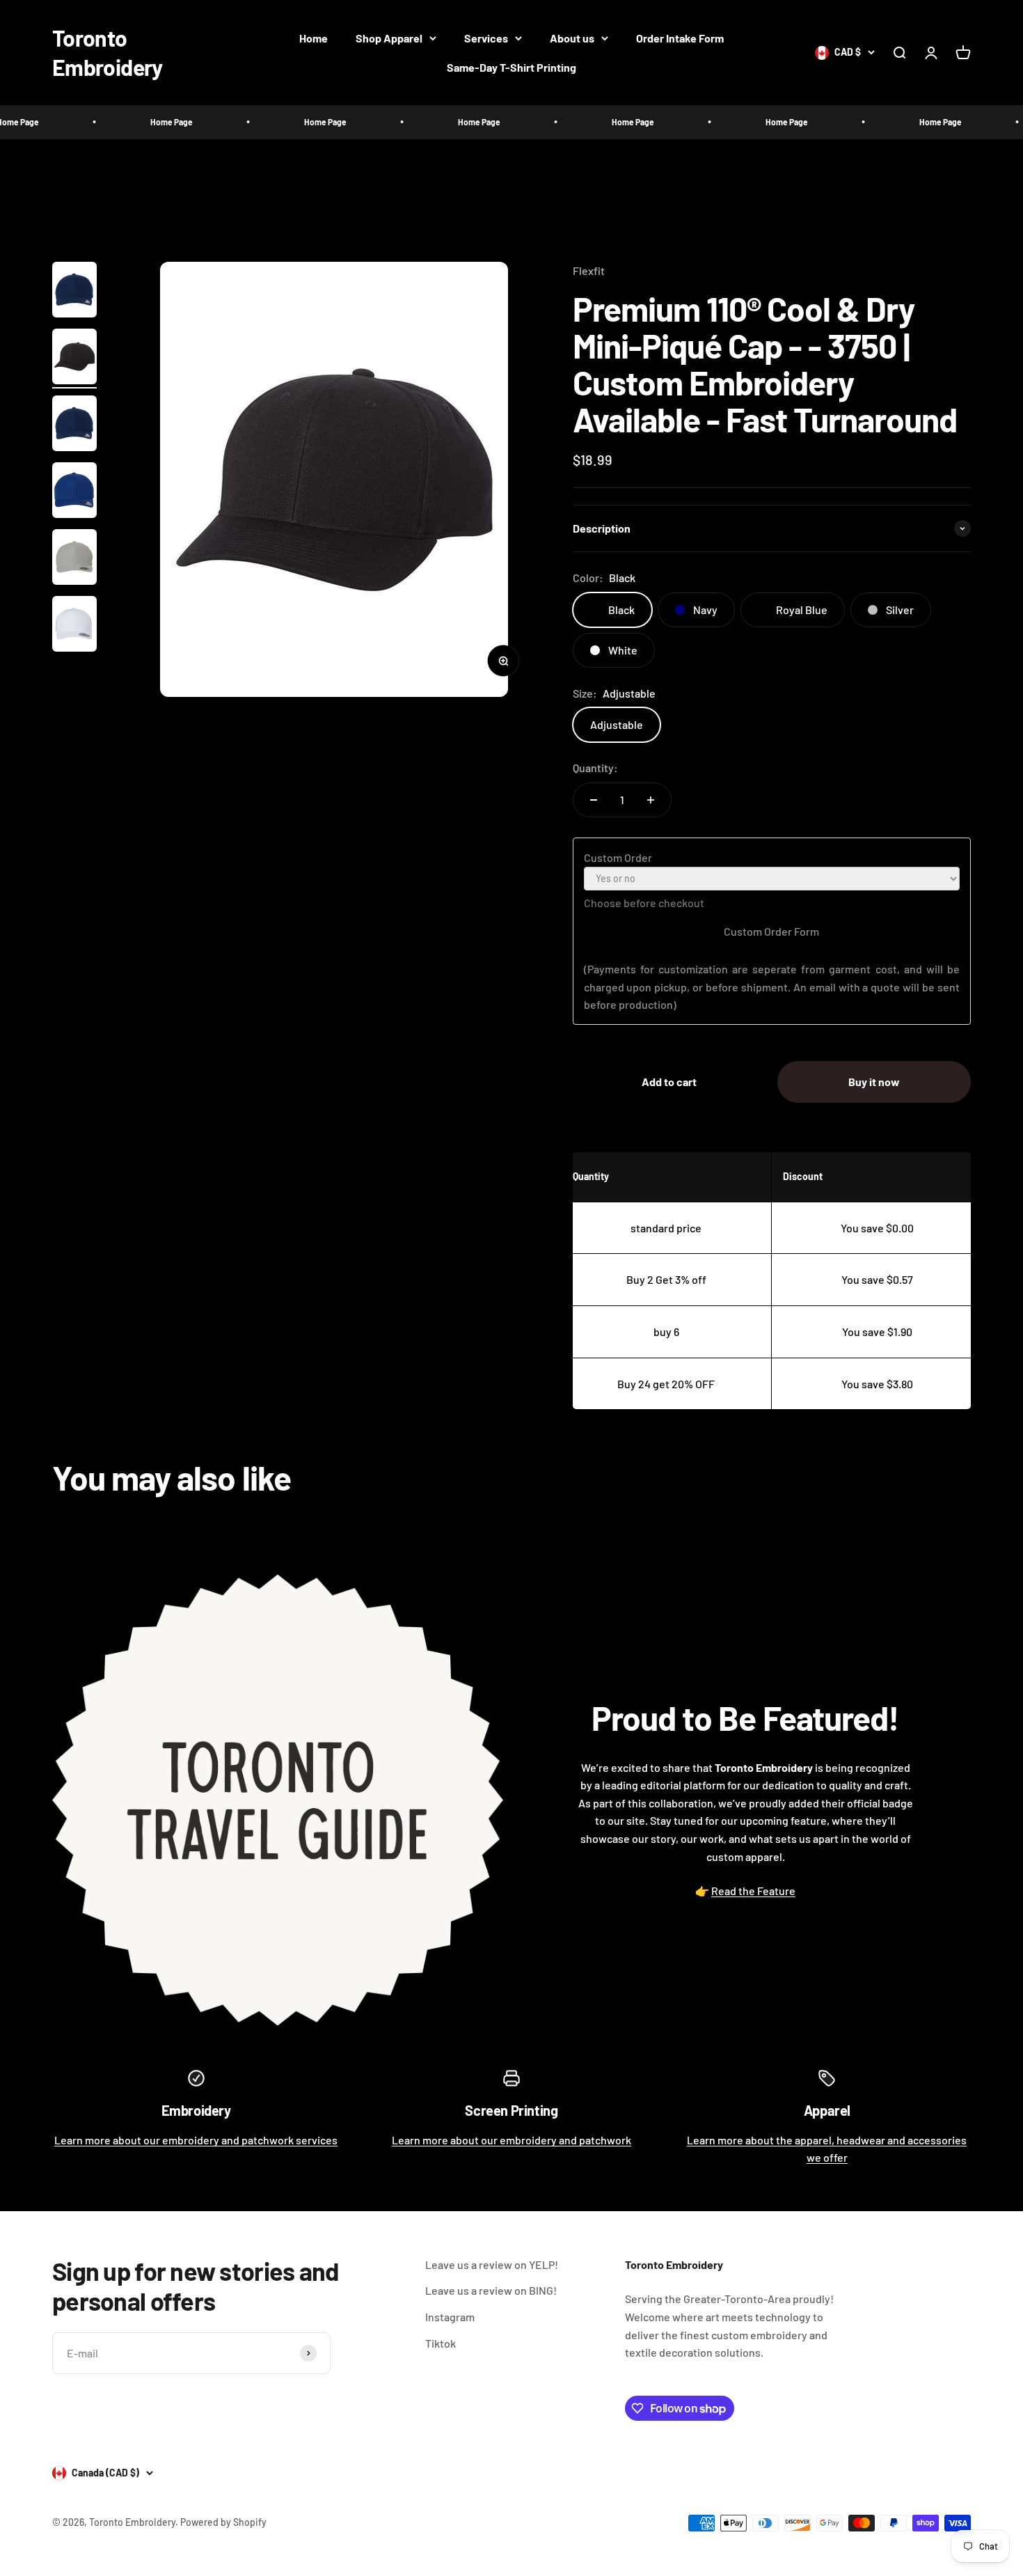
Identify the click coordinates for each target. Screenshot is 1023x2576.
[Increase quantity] (651, 800)
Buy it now (874, 1082)
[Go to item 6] (74, 626)
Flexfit (589, 270)
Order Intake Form (680, 38)
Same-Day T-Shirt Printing (511, 67)
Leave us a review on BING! (491, 2290)
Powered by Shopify (223, 2522)
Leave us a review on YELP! (492, 2264)
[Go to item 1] (74, 292)
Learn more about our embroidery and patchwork (511, 2140)
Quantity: (595, 768)
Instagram (450, 2317)
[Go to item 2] (74, 359)
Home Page (118, 122)
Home (314, 38)
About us (572, 38)
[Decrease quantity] (594, 800)
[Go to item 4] (74, 492)
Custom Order (618, 857)
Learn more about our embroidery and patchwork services (196, 2140)
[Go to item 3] (74, 425)
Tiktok (441, 2343)
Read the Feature (753, 1891)
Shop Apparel (389, 38)
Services (486, 38)
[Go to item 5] (74, 559)
